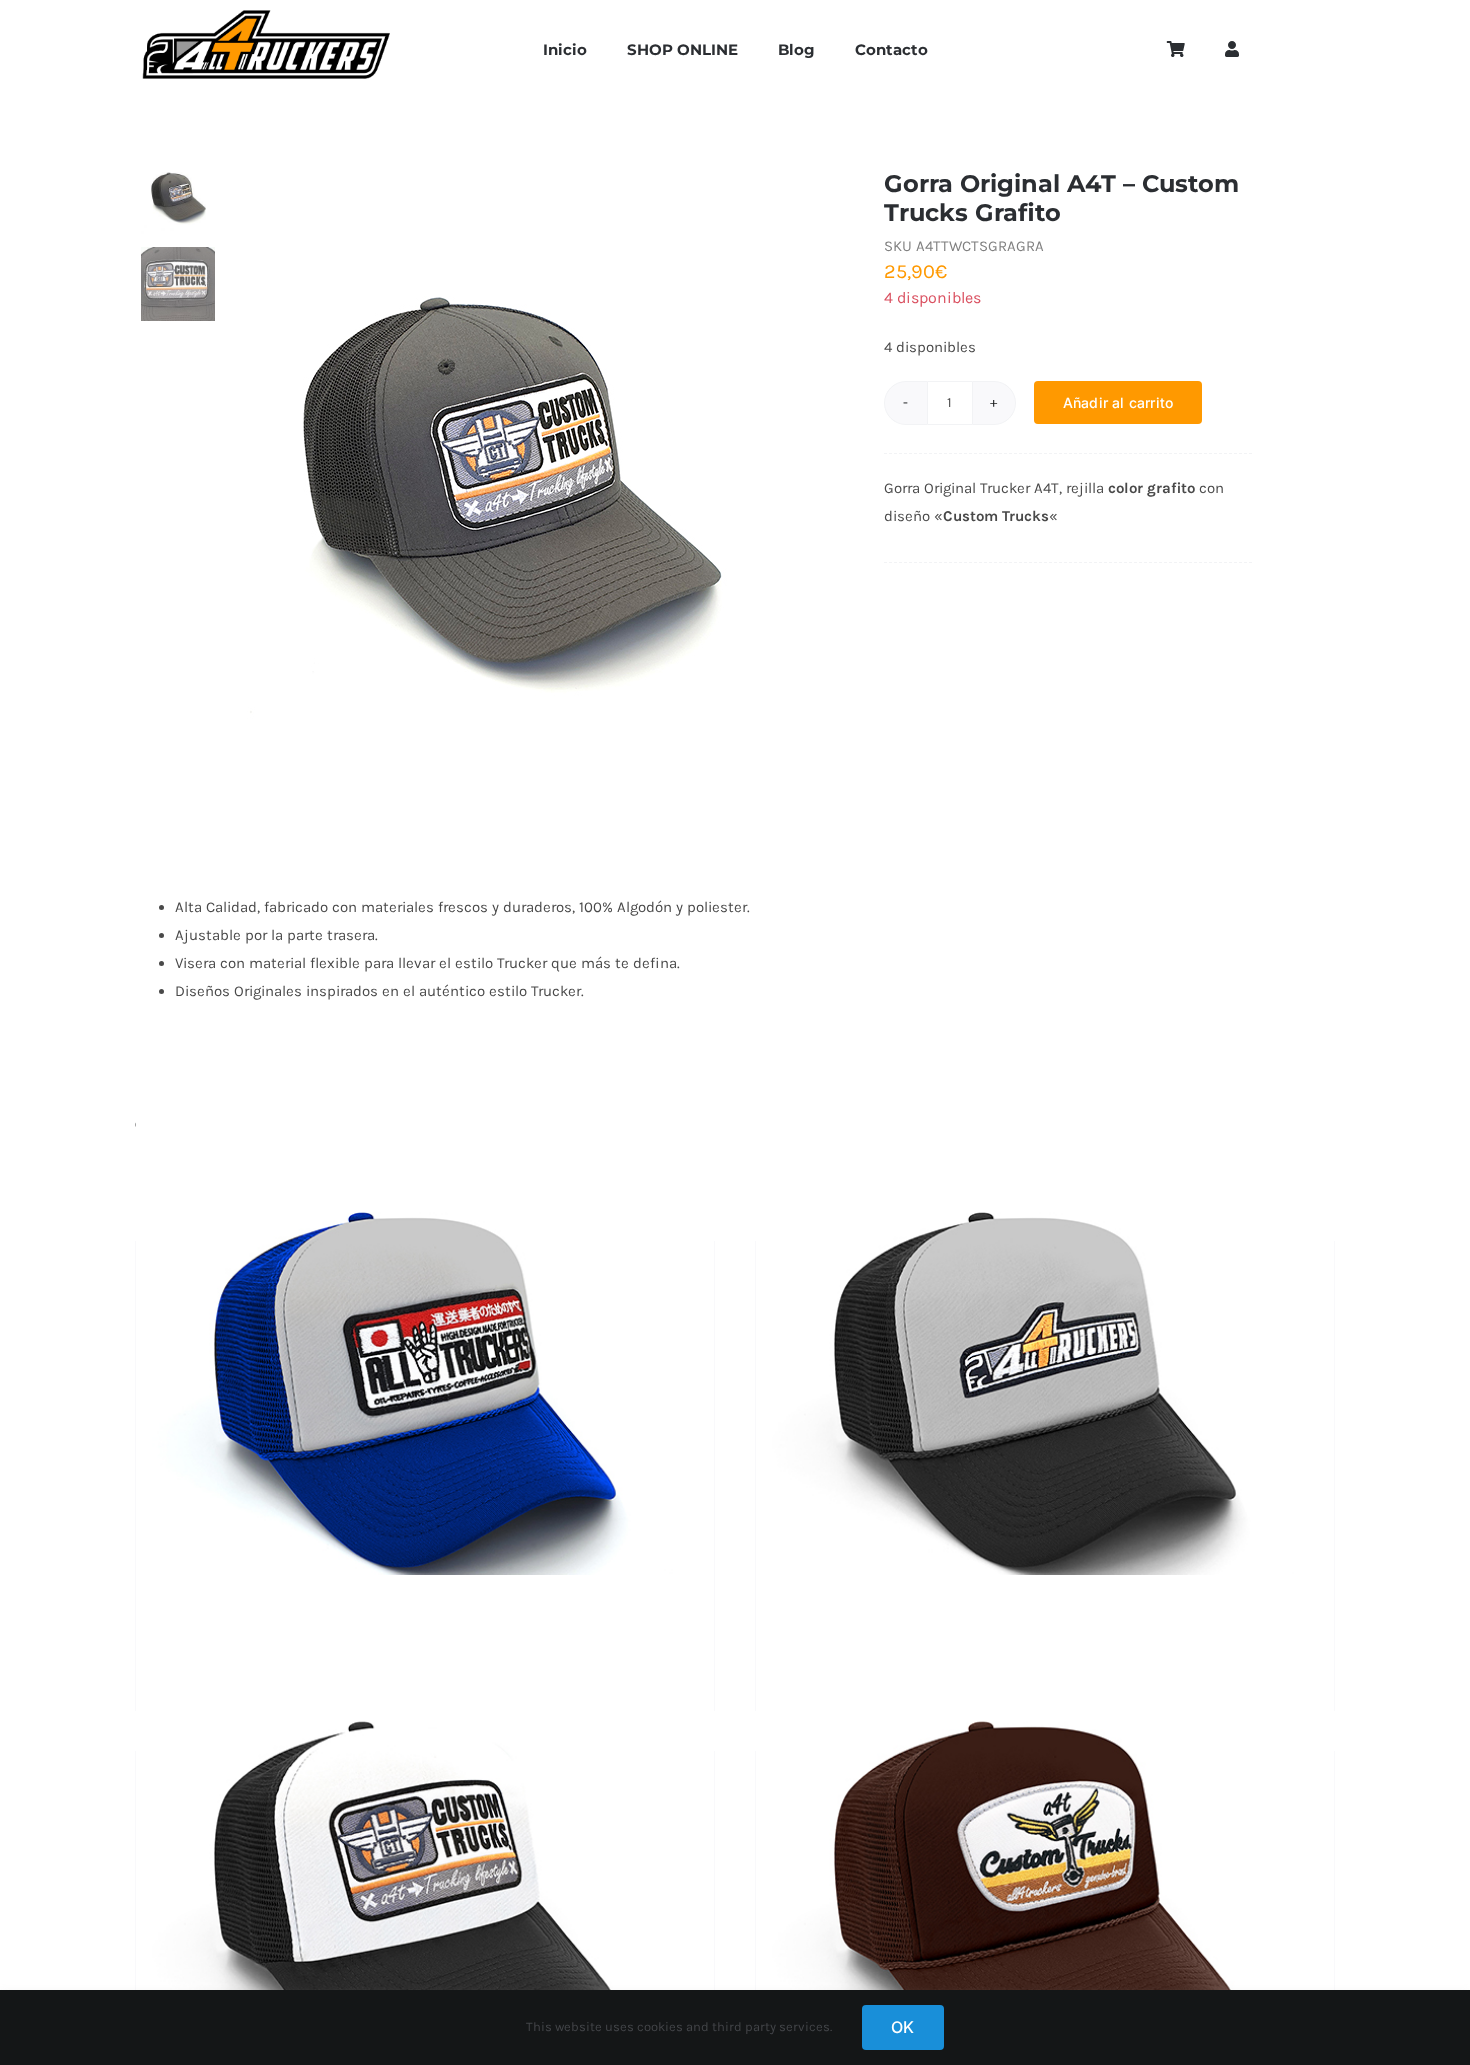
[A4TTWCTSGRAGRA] (542, 485)
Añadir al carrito (1118, 402)
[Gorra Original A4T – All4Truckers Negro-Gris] (1045, 1395)
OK (902, 2027)
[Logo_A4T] (267, 17)
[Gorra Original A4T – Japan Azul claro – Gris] (425, 1395)
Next (845, 485)
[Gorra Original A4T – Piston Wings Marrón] (1045, 1905)
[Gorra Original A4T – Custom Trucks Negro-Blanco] (425, 1905)
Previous (237, 485)
